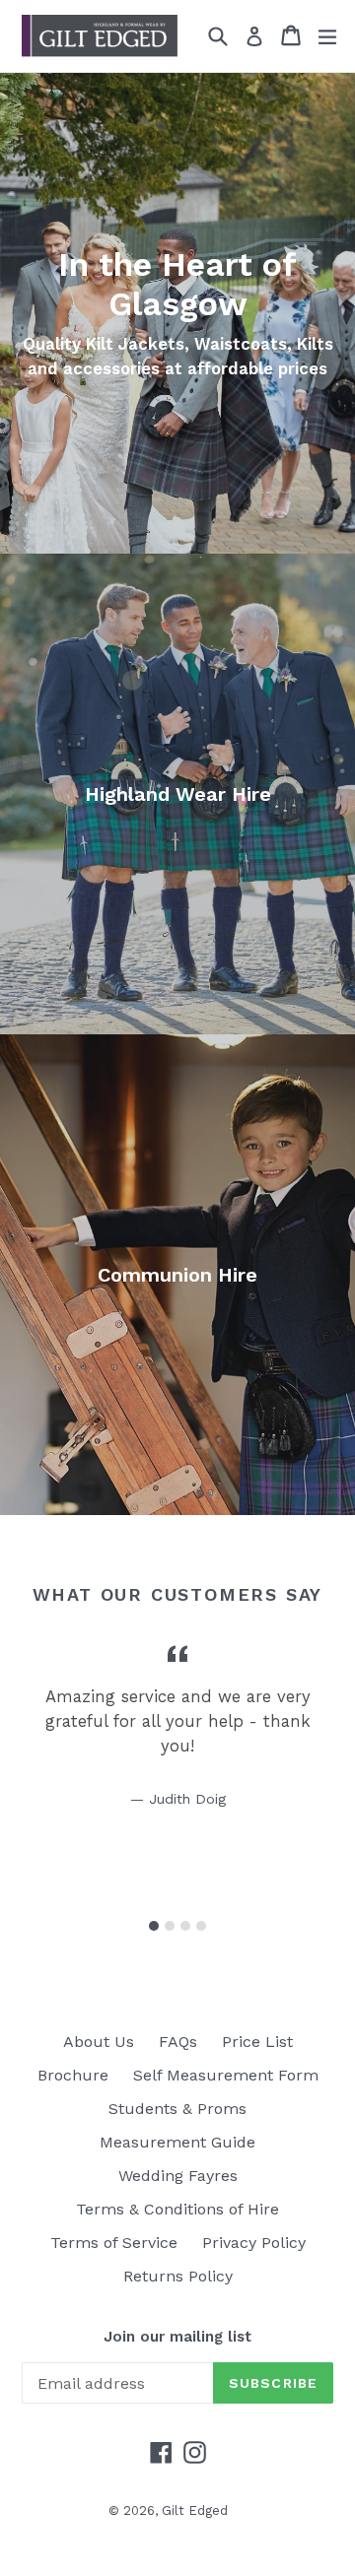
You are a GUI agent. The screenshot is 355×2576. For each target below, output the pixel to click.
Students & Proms (177, 2109)
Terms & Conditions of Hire (177, 2209)
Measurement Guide (177, 2142)
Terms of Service (114, 2243)
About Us (99, 2042)
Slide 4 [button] (201, 1926)
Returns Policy (178, 2276)
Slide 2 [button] (170, 1926)
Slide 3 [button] (185, 1926)
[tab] (154, 1926)
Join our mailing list (177, 2337)
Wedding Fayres (178, 2176)
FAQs (178, 2042)
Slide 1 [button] (154, 1926)
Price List (257, 2042)
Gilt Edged (195, 2510)
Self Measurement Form (226, 2075)
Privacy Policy (254, 2243)
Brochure (73, 2075)
